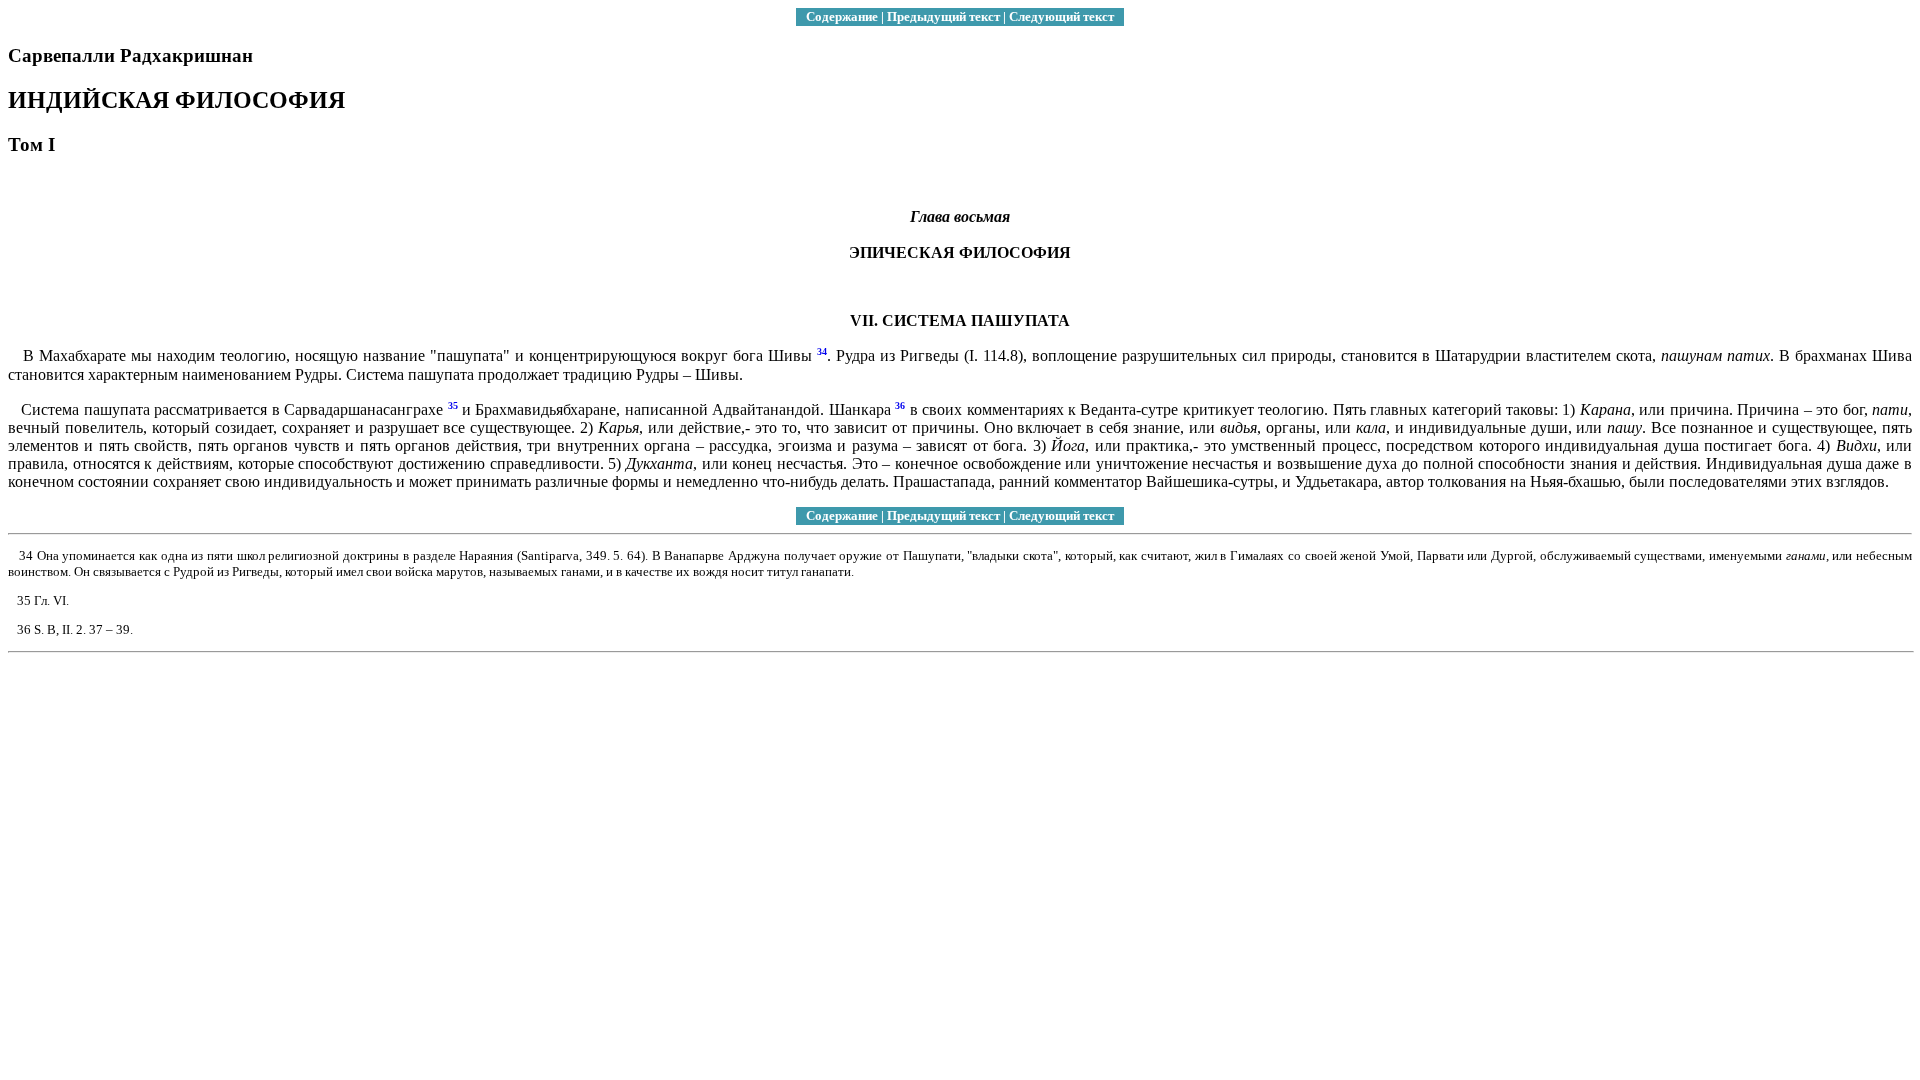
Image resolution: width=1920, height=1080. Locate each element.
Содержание (842, 16)
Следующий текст (1061, 16)
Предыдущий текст (943, 16)
